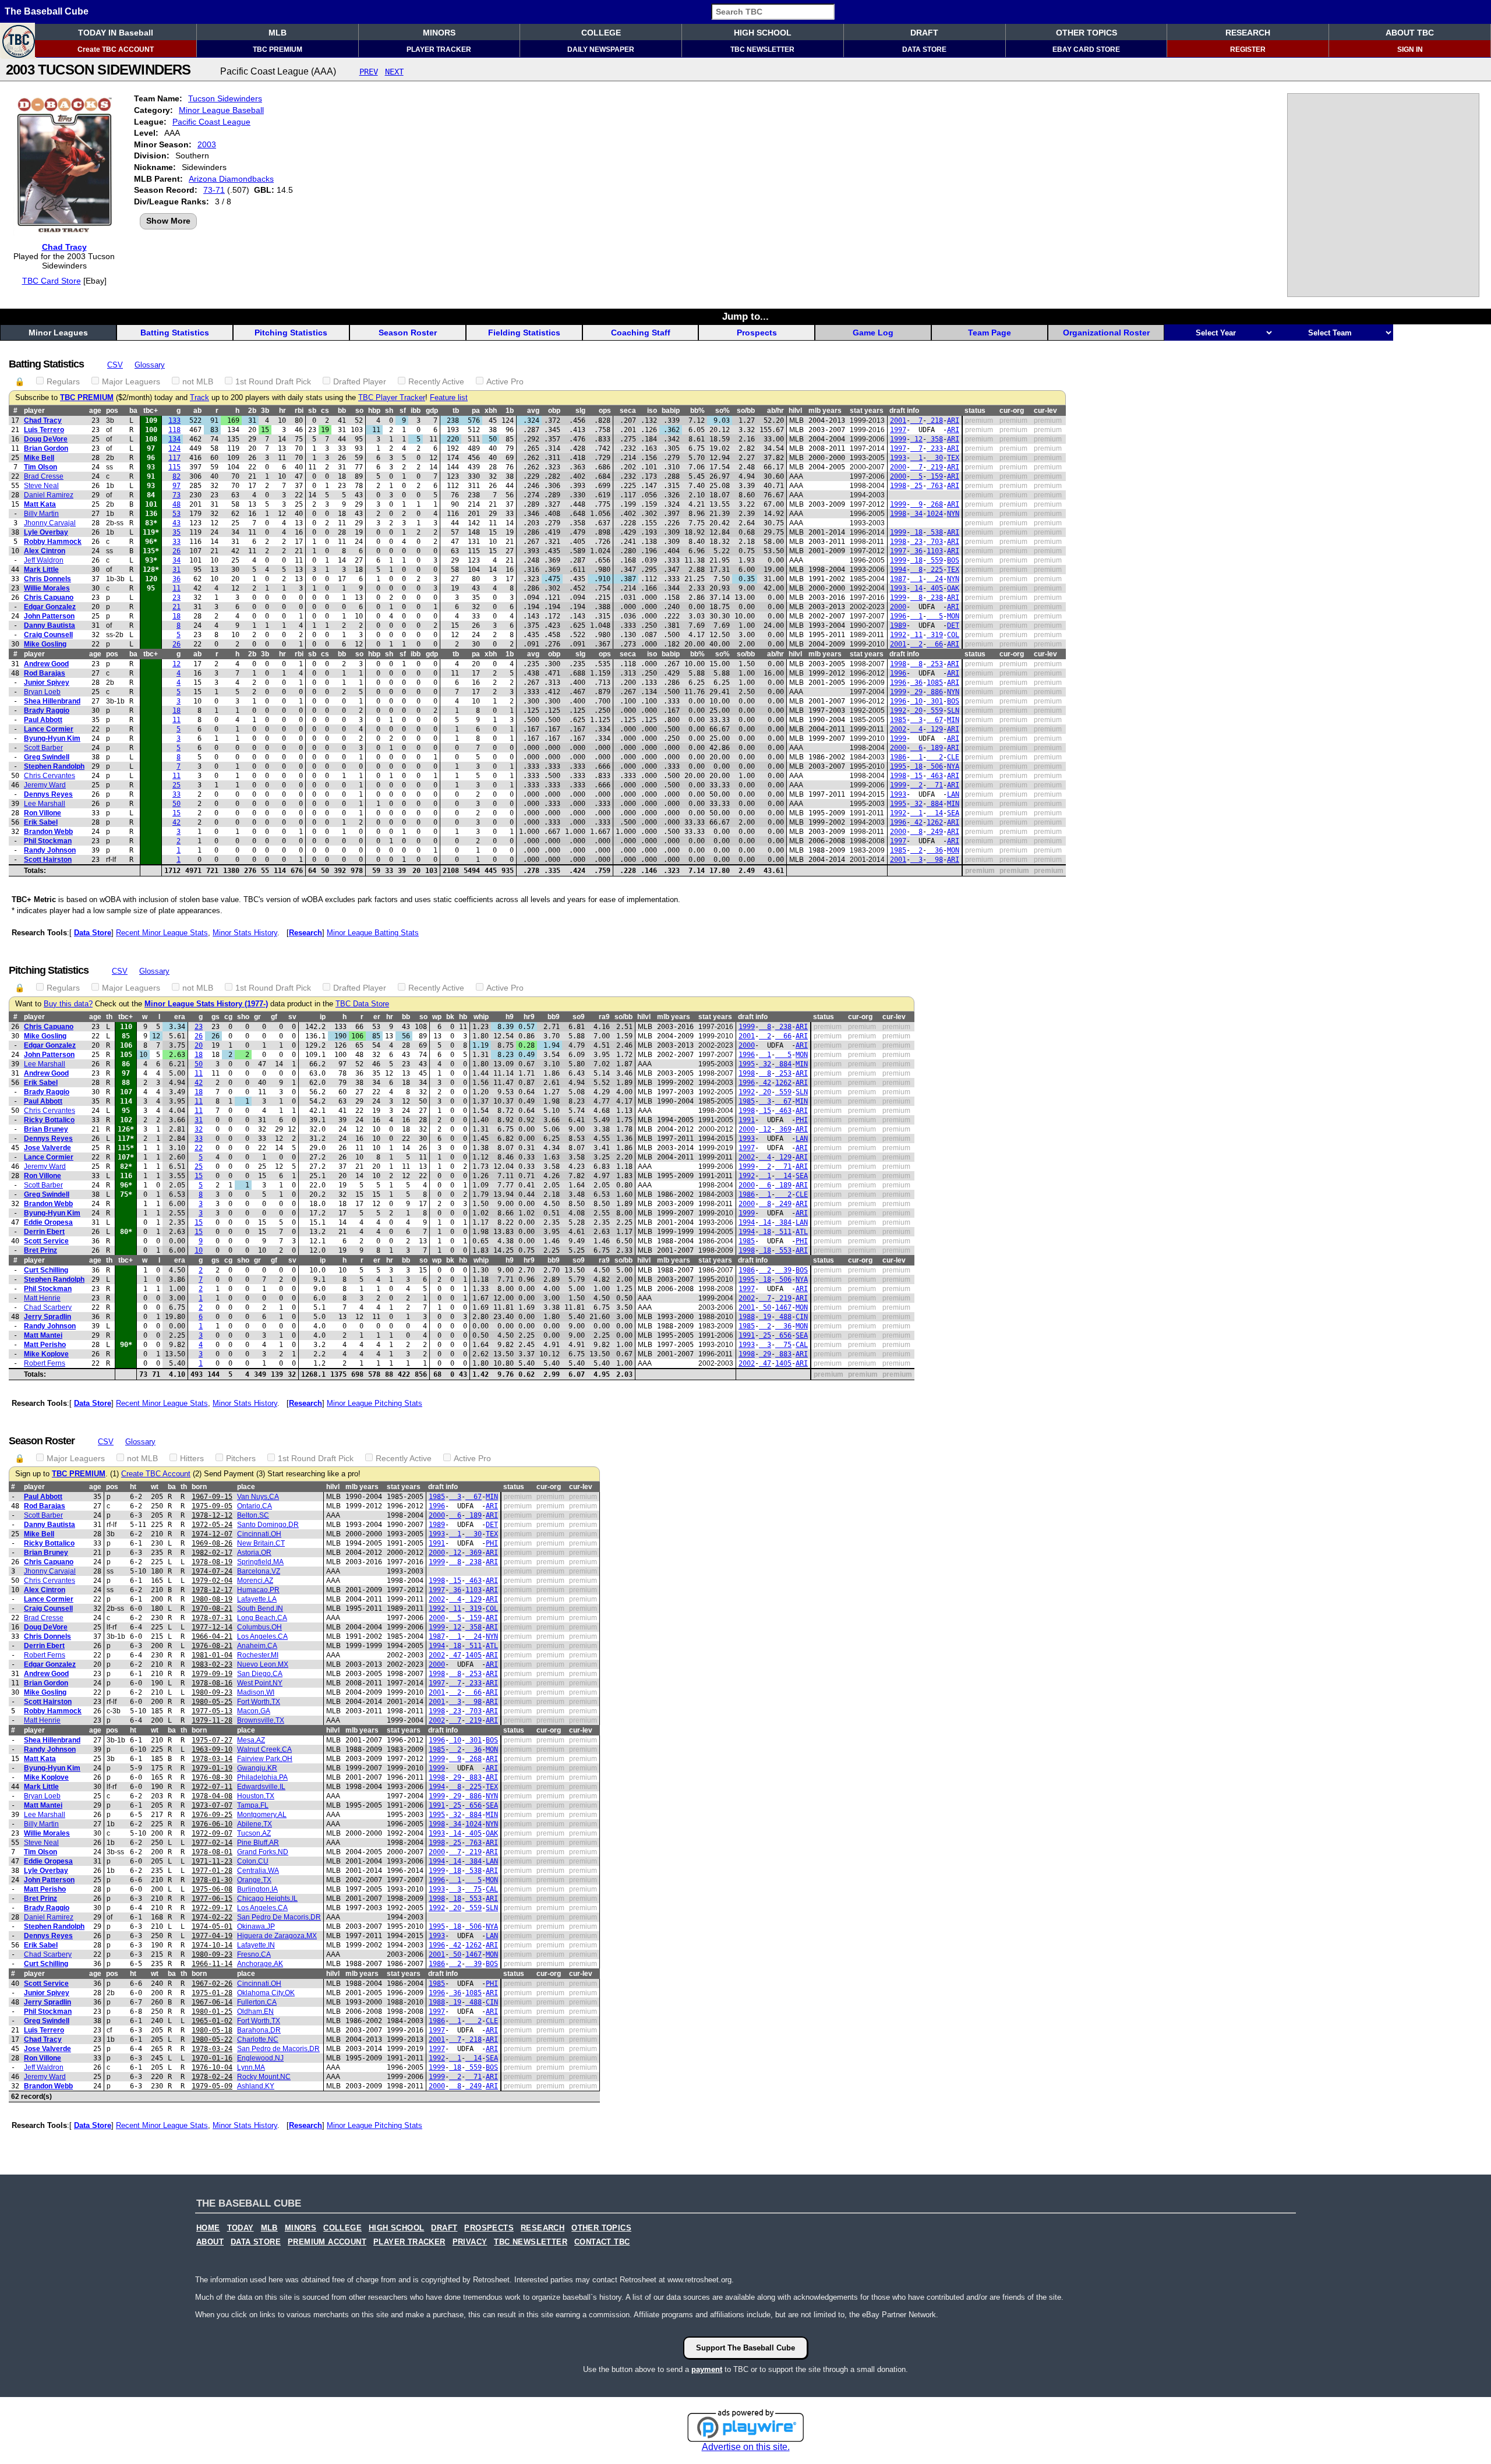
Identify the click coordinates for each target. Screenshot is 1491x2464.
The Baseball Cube (47, 11)
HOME (208, 2228)
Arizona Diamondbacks (231, 179)
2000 (898, 467)
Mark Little (41, 570)
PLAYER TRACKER (439, 50)
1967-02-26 (212, 1984)
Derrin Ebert (44, 1232)
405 (935, 588)
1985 (898, 720)
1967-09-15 (212, 1497)
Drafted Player (360, 381)
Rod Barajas (45, 673)
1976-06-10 (212, 1824)
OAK (953, 588)
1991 (747, 1120)
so (359, 411)
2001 (898, 420)
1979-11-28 (212, 1720)
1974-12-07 (212, 1534)
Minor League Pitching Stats (374, 1403)
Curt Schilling (46, 1270)
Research (305, 933)
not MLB (198, 381)
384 (783, 1222)
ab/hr (775, 411)
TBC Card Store (52, 281)
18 (916, 532)
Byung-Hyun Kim (52, 738)
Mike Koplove (46, 1354)
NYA (953, 766)
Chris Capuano (49, 598)
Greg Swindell (47, 757)
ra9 (604, 1017)
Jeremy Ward (45, 785)
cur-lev (1045, 411)
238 (935, 598)
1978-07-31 (212, 1618)
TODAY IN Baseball (116, 33)
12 (916, 439)
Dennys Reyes (48, 794)
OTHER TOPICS (1087, 33)
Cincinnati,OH (259, 1534)
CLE (953, 757)
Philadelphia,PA (262, 1777)
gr (257, 1017)
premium (979, 420)
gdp (432, 411)
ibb (416, 411)
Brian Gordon (46, 448)
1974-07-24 (212, 1571)
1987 (898, 579)
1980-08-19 (212, 1599)
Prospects (757, 333)
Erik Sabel (41, 822)
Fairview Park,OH (265, 1759)
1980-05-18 (212, 2030)
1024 (935, 514)
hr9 (529, 1017)
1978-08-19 (212, 1562)
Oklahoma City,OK (266, 1993)
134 (174, 439)
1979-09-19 (212, 1674)
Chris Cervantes (50, 776)
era (180, 1017)
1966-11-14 (212, 1964)
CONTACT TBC (602, 2242)
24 (935, 579)
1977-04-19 (212, 1936)
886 (935, 692)
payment (707, 2369)
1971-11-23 (212, 1861)
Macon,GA (254, 1711)
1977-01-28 (212, 1871)
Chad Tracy (64, 247)
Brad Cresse (44, 476)
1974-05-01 (212, 1926)
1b (510, 411)
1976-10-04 (212, 2067)
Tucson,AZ (254, 1833)
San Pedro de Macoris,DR (278, 2049)
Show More (168, 221)
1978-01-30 (212, 1880)
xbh (491, 411)
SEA (953, 813)
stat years (867, 411)
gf (274, 1017)
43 (176, 523)
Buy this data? (68, 1004)
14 (916, 588)
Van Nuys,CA (258, 1497)
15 (916, 776)
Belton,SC (253, 1515)
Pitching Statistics (291, 333)
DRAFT (924, 33)
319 (935, 635)
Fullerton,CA (257, 2002)
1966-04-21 (212, 1636)
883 (783, 1354)
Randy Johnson (50, 850)
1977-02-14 (212, 1843)
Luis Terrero (44, 430)
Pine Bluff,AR (258, 1843)
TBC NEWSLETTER (762, 50)
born (199, 1487)
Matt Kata (40, 504)
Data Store (93, 933)
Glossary (150, 365)
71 (935, 785)
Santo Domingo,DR (268, 1525)
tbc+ (151, 411)
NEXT (394, 72)
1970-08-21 (212, 1609)
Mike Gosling (45, 644)
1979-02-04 (212, 1581)
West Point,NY (260, 1683)
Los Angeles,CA (262, 1636)
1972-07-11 (212, 1787)
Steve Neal (41, 486)
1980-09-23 (212, 1692)
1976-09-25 (212, 1815)
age (95, 411)
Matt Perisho (45, 1345)
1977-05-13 (212, 1711)
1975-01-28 (212, 1993)
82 (176, 476)
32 (916, 804)
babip (671, 411)
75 (783, 1345)
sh (389, 411)
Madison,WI (256, 1692)
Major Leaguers (131, 381)
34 (916, 514)
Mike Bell (39, 458)
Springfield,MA (260, 1562)
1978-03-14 (212, 1759)
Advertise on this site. (746, 2447)
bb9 (554, 1017)
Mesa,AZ (251, 1740)
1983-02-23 (212, 1664)
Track (199, 398)
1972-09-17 (212, 1908)
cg (228, 1017)
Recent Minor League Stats (162, 933)
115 (174, 467)
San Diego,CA (260, 1674)
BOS (953, 560)
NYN (953, 514)
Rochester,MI (258, 1655)
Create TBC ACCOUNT (116, 50)
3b (265, 411)
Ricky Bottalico (49, 1120)
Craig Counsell (48, 635)
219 (935, 467)
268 (935, 504)
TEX (953, 458)
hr (282, 411)
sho (243, 1017)
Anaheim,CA (257, 1646)
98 (935, 860)
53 (176, 514)
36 (916, 551)
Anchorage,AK (260, 1964)
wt (155, 1487)
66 (935, 644)
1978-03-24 (212, 2049)
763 (935, 486)
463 (935, 776)
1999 (898, 439)
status (975, 411)
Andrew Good (46, 664)
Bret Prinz (40, 1250)
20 (916, 710)
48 (176, 504)
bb (342, 411)
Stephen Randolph (54, 766)
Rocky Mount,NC (264, 2077)
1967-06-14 (212, 2002)
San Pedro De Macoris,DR (279, 1917)
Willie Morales (47, 588)
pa (476, 411)
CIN (802, 1317)
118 (174, 430)
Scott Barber (43, 748)
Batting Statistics (175, 333)
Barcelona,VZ (259, 1571)
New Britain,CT (261, 1543)
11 (176, 588)
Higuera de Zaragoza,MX (277, 1936)
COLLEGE (601, 33)
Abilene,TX (255, 1824)
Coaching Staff (641, 333)
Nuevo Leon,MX (263, 1664)
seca (628, 411)
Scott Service (46, 1241)
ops (605, 411)
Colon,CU (253, 1861)
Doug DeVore (46, 439)
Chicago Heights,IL (267, 1899)
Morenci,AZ (255, 1581)
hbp (374, 411)
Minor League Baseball (221, 110)
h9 (510, 1017)
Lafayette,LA (257, 1599)
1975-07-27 (212, 1740)
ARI (953, 420)
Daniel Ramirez (49, 495)
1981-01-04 (212, 1655)
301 (935, 701)
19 (765, 1317)
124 (174, 448)
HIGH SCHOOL (763, 33)
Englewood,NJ (260, 2058)
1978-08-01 (212, 1852)
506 (935, 766)
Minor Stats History (245, 933)
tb (456, 411)
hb (463, 1017)
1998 (898, 486)
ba (133, 411)
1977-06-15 (212, 1899)
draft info (904, 411)
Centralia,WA (258, 1871)
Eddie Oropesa (48, 1222)
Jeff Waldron (44, 560)
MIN (953, 720)
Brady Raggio (47, 710)
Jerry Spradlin (47, 1317)
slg (580, 411)
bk (450, 1017)
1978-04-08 (212, 1796)
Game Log (873, 333)
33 (176, 542)
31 (176, 570)
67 (935, 720)
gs (215, 1017)
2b (252, 411)
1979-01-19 (212, 1768)
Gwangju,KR (257, 1768)
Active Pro (505, 381)
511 (783, 1232)
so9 (579, 1017)
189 (935, 748)
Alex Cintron (45, 551)
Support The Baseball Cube (745, 2348)
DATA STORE (924, 50)
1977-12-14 (212, 1627)
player (34, 411)
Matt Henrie (42, 1298)
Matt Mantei (43, 1335)
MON (953, 616)
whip (481, 1017)
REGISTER (1248, 50)
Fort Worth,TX (259, 1702)
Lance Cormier (49, 729)
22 (199, 1148)
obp (554, 411)
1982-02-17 (212, 1553)
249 (935, 832)
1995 (898, 766)
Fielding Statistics (524, 333)
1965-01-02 (212, 2021)
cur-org (1012, 411)
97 (176, 486)
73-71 (214, 190)
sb (312, 411)
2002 (898, 729)
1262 (935, 822)
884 (935, 804)
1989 (898, 625)
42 (176, 822)
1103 (935, 551)
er (377, 1017)
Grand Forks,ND (263, 1852)
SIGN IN (1410, 50)
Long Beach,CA (262, 1618)
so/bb (746, 411)
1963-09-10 (212, 1749)
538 (935, 532)
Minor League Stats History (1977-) (206, 1004)
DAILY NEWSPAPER (601, 50)
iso (652, 411)
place (246, 1487)
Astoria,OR (254, 1553)
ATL (802, 1232)
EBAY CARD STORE (1086, 50)
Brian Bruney (46, 1129)
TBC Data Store (362, 1004)
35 (176, 532)
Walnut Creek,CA (264, 1749)
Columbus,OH (259, 1627)
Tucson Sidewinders (225, 98)
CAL (802, 1345)
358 (935, 439)
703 (935, 542)
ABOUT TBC (1410, 33)
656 (783, 1335)
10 (916, 701)
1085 (935, 683)
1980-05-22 (212, 2039)
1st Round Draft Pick (273, 381)
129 (935, 729)
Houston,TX (256, 1796)
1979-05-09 (212, 2086)
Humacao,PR (258, 1590)
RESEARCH (1248, 33)
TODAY (241, 2228)
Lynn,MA (251, 2067)
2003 (207, 144)
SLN (953, 710)
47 (765, 1363)
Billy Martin (41, 514)
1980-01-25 (212, 2011)
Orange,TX (254, 1880)
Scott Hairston (48, 860)
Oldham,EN (255, 2011)
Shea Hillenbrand (52, 701)
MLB (278, 33)
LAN (953, 794)
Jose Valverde (47, 1148)
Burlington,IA (257, 1889)
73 (176, 495)
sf (403, 411)
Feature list (449, 398)
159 (935, 476)
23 (916, 542)
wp (437, 1017)
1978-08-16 (212, 1683)
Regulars (63, 381)
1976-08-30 (212, 1777)
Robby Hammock (53, 542)
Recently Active (436, 381)
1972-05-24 (212, 1525)
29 (916, 692)
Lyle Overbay (46, 532)
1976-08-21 (212, 1646)
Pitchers (241, 1458)
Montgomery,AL (262, 1815)
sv (292, 1017)
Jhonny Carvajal (50, 523)
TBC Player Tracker (392, 398)
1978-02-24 (212, 2077)
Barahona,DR (259, 2030)
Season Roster (408, 333)
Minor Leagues (58, 333)
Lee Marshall (45, 804)
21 (176, 607)
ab (197, 411)
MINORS (439, 33)
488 (783, 1317)
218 (935, 420)
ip (323, 1017)
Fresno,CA (254, 1954)
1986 (898, 757)
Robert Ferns (45, 1363)
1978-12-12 (212, 1515)
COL (953, 635)
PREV (369, 72)
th (109, 1017)
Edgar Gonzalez (50, 607)
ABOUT (210, 2242)
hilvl (795, 411)
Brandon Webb (48, 832)
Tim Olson (40, 467)
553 (783, 1250)
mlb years (825, 411)
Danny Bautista (50, 625)
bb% (697, 411)
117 (174, 458)
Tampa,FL (253, 1805)
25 (916, 486)
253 (935, 664)
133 (174, 420)
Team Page (990, 333)
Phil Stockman (48, 841)
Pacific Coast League (211, 122)
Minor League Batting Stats (373, 933)
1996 (898, 616)
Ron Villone (43, 813)
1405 (783, 1363)
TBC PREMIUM (278, 50)
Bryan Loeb (42, 692)
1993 (898, 458)
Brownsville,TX (261, 1720)
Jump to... (745, 316)
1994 (898, 570)
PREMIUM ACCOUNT (327, 2242)
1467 (783, 1307)
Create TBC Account (156, 1474)
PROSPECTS (489, 2228)
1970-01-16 (212, 2058)
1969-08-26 (212, 1543)
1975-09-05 (212, 1506)
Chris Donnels (47, 579)
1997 (898, 430)
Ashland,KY (256, 2086)
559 (935, 560)
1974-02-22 (212, 1917)
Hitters (192, 1458)
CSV (115, 365)
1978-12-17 (212, 1590)
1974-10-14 (212, 1945)
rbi (299, 411)
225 (935, 570)
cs (325, 411)
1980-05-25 (212, 1702)
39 (783, 1270)
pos (112, 411)
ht (133, 1487)
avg (533, 411)
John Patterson (49, 616)
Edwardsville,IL (261, 1787)
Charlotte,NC (258, 2039)
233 (935, 448)
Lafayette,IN (256, 1945)
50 (176, 804)
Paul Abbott (43, 720)
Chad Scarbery (48, 1307)
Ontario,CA (255, 1506)
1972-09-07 (212, 1833)
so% (722, 411)
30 (935, 458)
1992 (898, 635)
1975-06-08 (212, 1889)
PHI (802, 1120)
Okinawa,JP (256, 1926)
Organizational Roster (1106, 333)
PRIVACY (470, 2242)
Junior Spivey (47, 683)
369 (783, 1129)
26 (176, 551)
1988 (747, 1317)
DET (953, 625)
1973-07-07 (212, 1805)
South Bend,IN (260, 1609)
